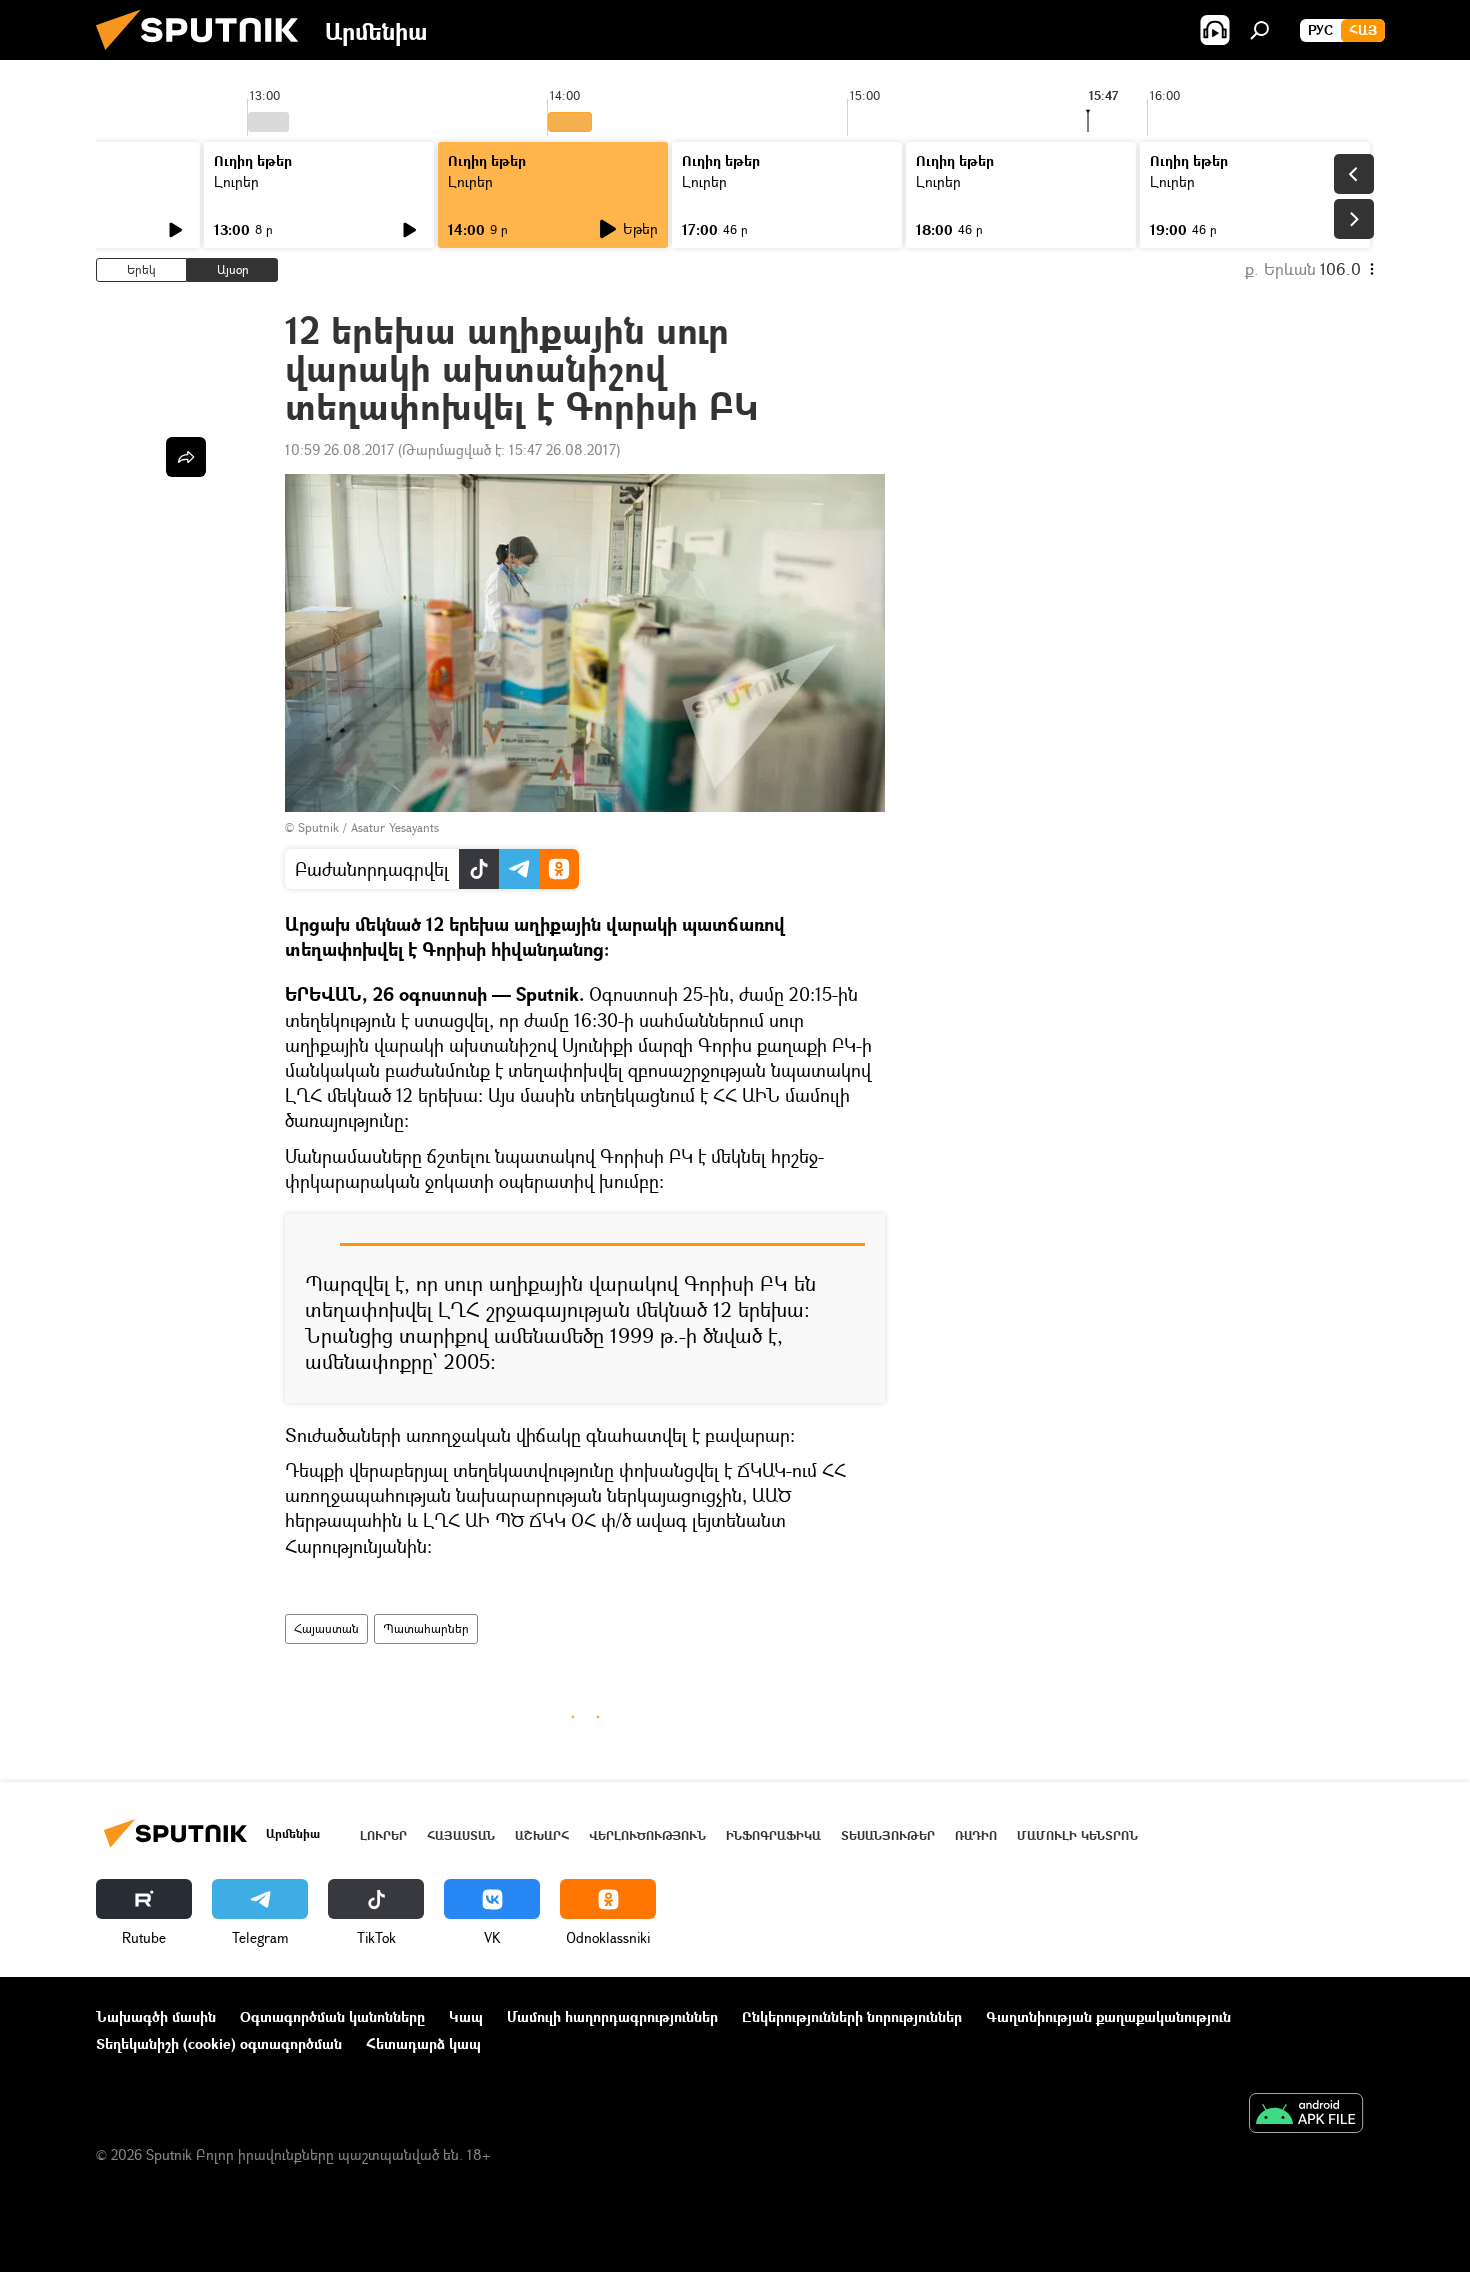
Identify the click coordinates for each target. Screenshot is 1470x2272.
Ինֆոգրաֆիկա (773, 1835)
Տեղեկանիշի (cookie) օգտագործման (219, 2043)
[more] (186, 457)
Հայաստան (326, 1628)
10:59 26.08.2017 (339, 449)
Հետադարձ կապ (423, 2043)
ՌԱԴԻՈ (976, 1835)
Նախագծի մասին (156, 2016)
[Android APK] (1306, 2115)
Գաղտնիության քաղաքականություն (1108, 2016)
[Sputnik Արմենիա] (205, 54)
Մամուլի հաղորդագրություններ (612, 2016)
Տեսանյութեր (888, 1835)
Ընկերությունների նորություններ (852, 2016)
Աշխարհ (542, 1835)
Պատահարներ (426, 1628)
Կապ (466, 2016)
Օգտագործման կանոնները (332, 2016)
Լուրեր (236, 181)
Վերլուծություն (647, 1835)
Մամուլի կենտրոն (1077, 1835)
